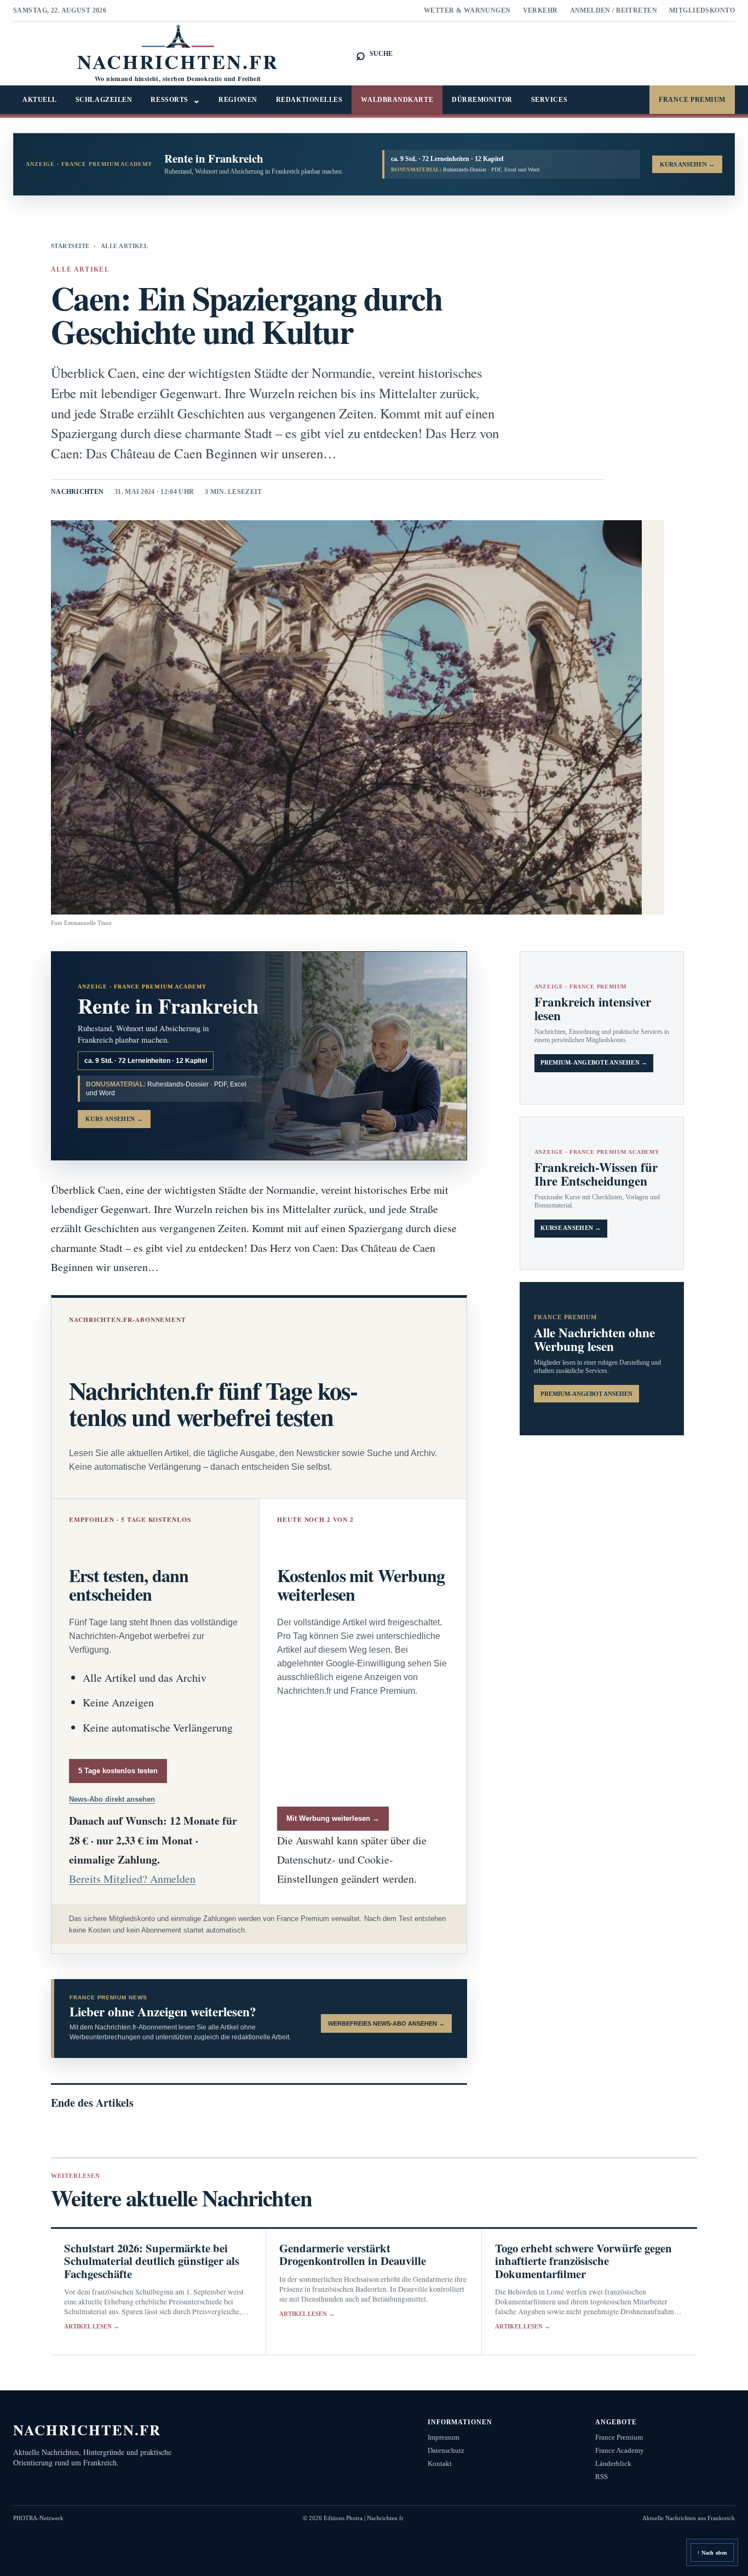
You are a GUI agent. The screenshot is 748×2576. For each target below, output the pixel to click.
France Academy (620, 2450)
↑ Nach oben (712, 2553)
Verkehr (540, 10)
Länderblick (613, 2463)
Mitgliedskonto (702, 10)
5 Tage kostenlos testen (118, 1771)
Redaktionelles (309, 100)
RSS (602, 2477)
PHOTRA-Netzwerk (38, 2518)
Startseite (70, 246)
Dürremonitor (482, 100)
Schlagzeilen (104, 100)
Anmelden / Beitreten (614, 10)
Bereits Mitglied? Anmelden (132, 1879)
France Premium (692, 100)
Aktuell (40, 100)
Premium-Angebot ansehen (586, 1394)
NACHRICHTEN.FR (87, 2430)
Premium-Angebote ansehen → (594, 1063)
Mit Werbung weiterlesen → (333, 1818)
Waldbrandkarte (397, 100)
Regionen (238, 100)
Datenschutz (446, 2450)
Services (549, 100)
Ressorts (175, 100)
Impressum (444, 2437)
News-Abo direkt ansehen (112, 1799)
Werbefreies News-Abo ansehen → (386, 2023)
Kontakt (440, 2463)
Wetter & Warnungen (467, 10)
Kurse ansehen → (571, 1228)
